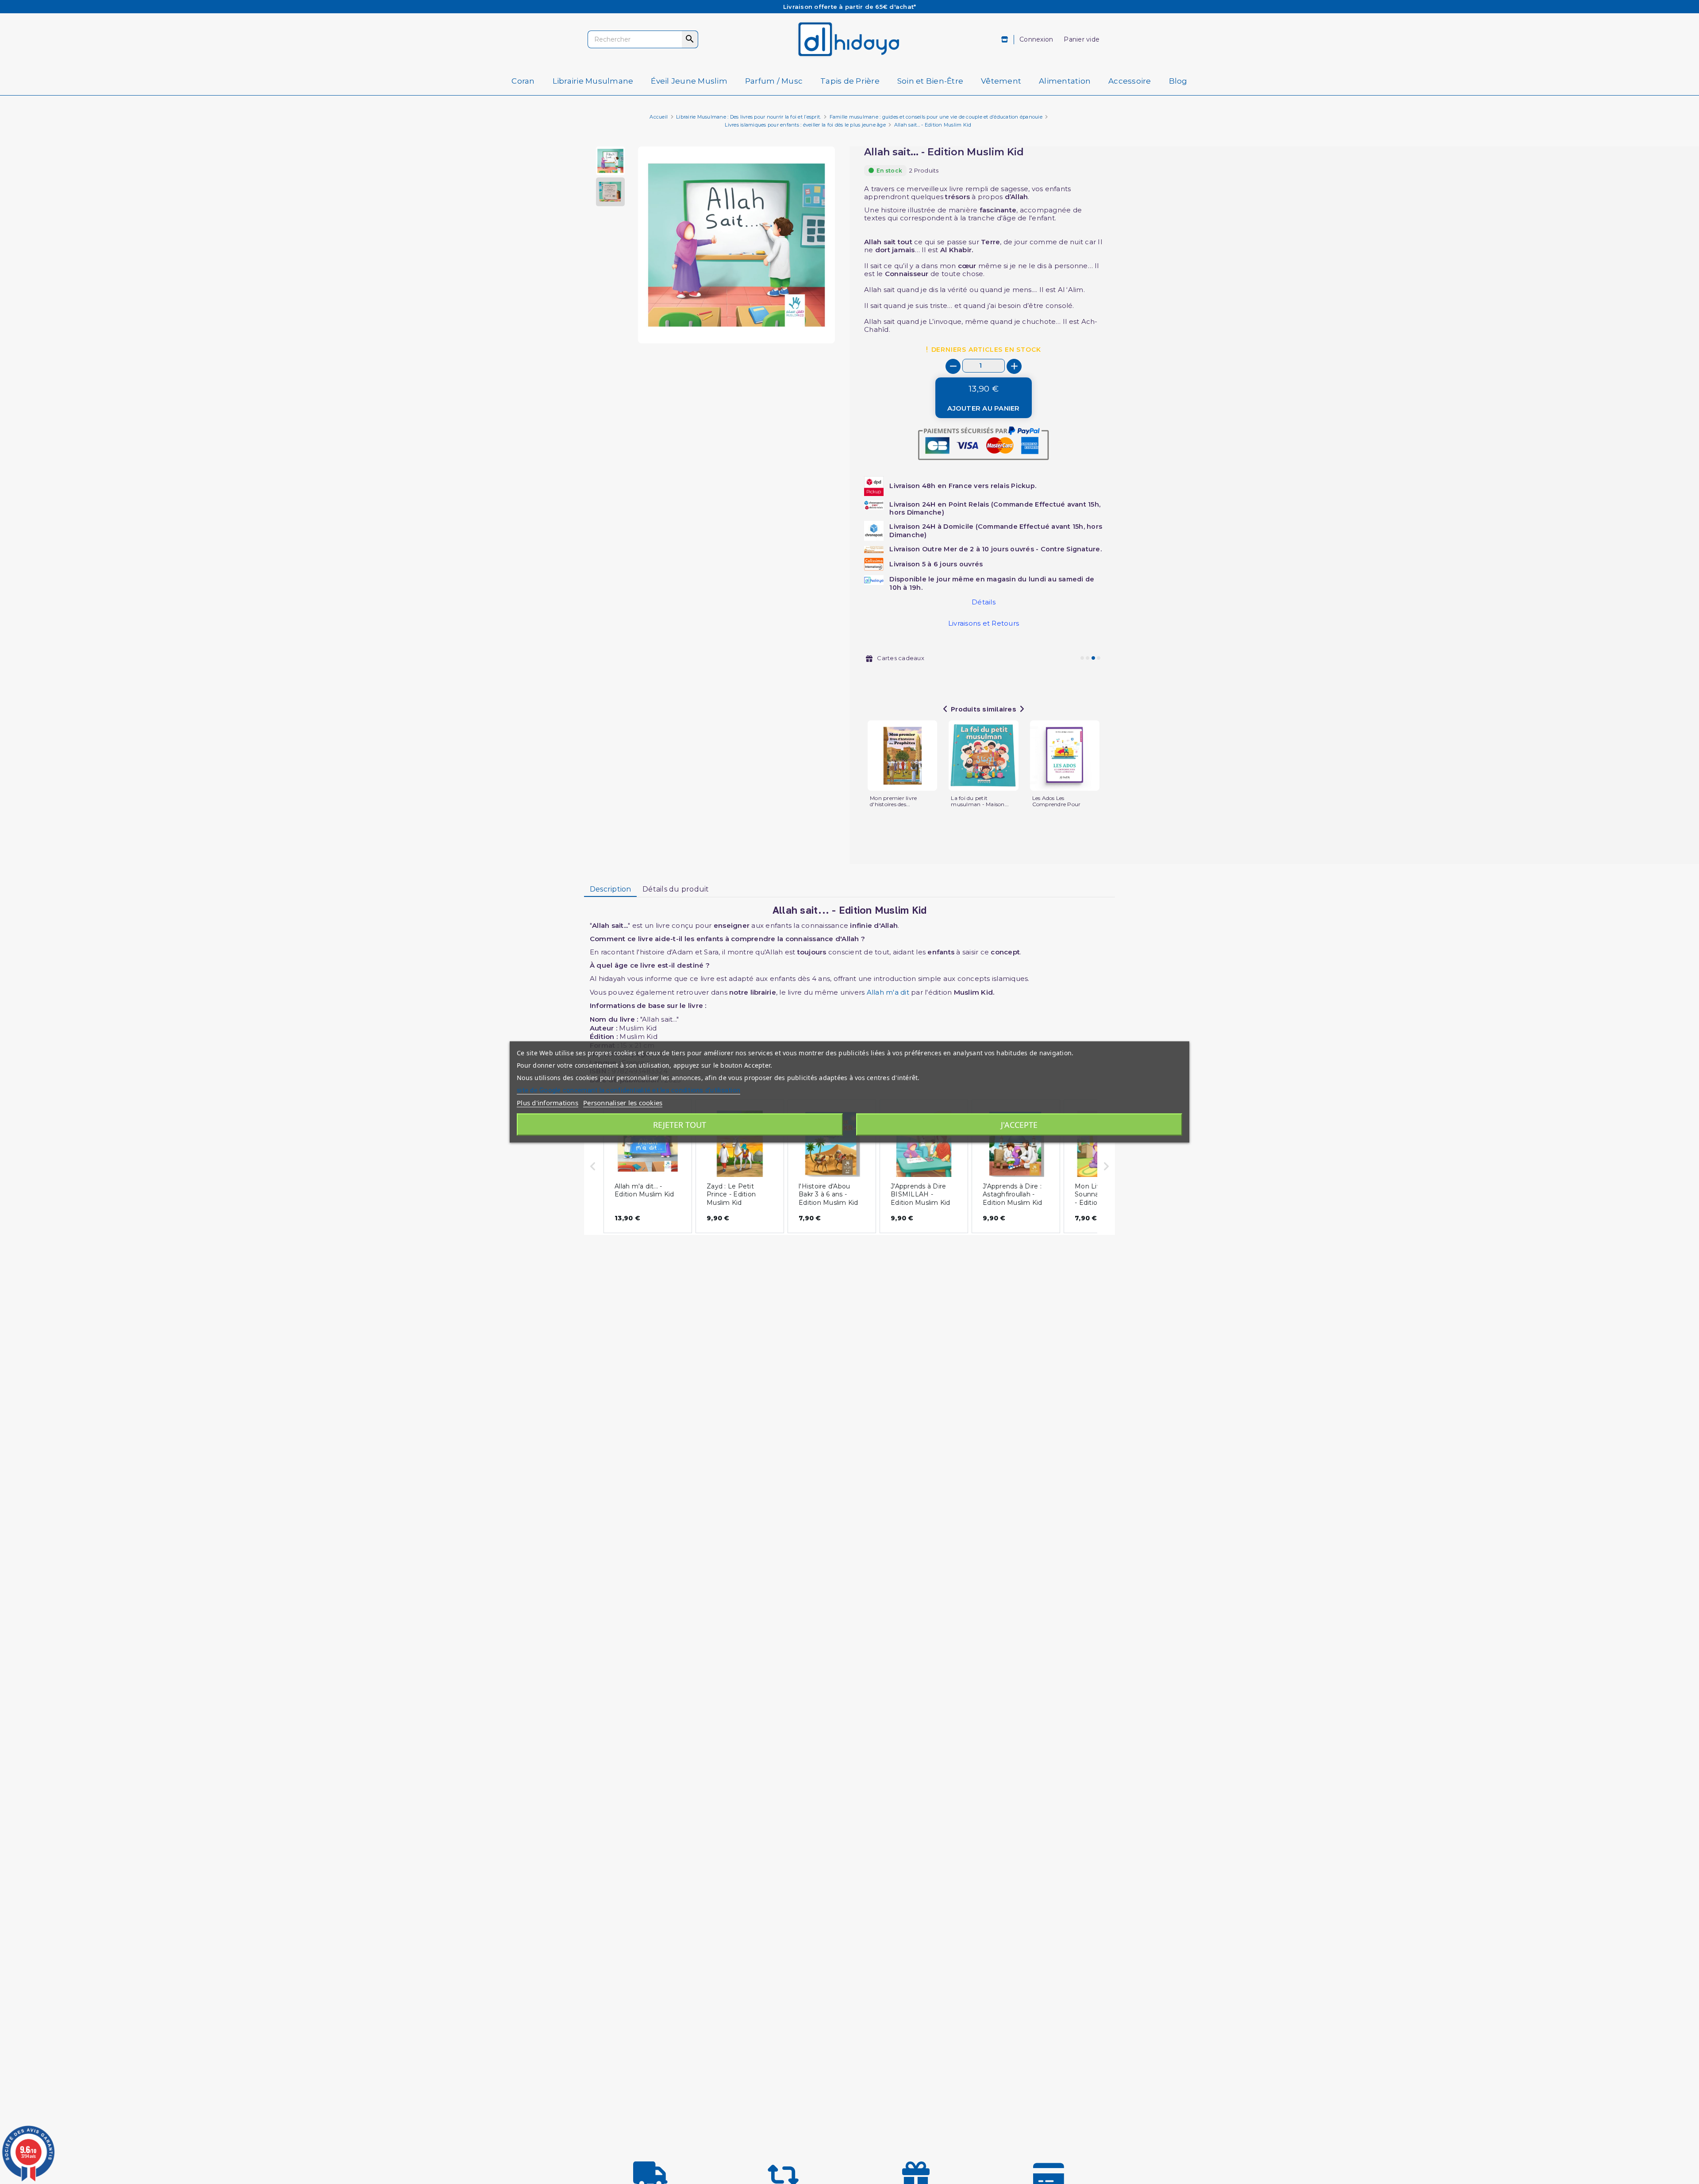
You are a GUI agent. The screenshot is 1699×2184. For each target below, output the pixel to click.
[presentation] (798, 322)
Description (611, 889)
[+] (1014, 366)
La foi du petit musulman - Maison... (980, 801)
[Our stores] (1005, 40)
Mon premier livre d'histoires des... (893, 801)
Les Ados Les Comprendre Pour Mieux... (1057, 804)
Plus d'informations (548, 1103)
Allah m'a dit (888, 992)
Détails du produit (676, 889)
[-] (953, 366)
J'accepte (1019, 1125)
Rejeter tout (680, 1125)
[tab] (610, 889)
